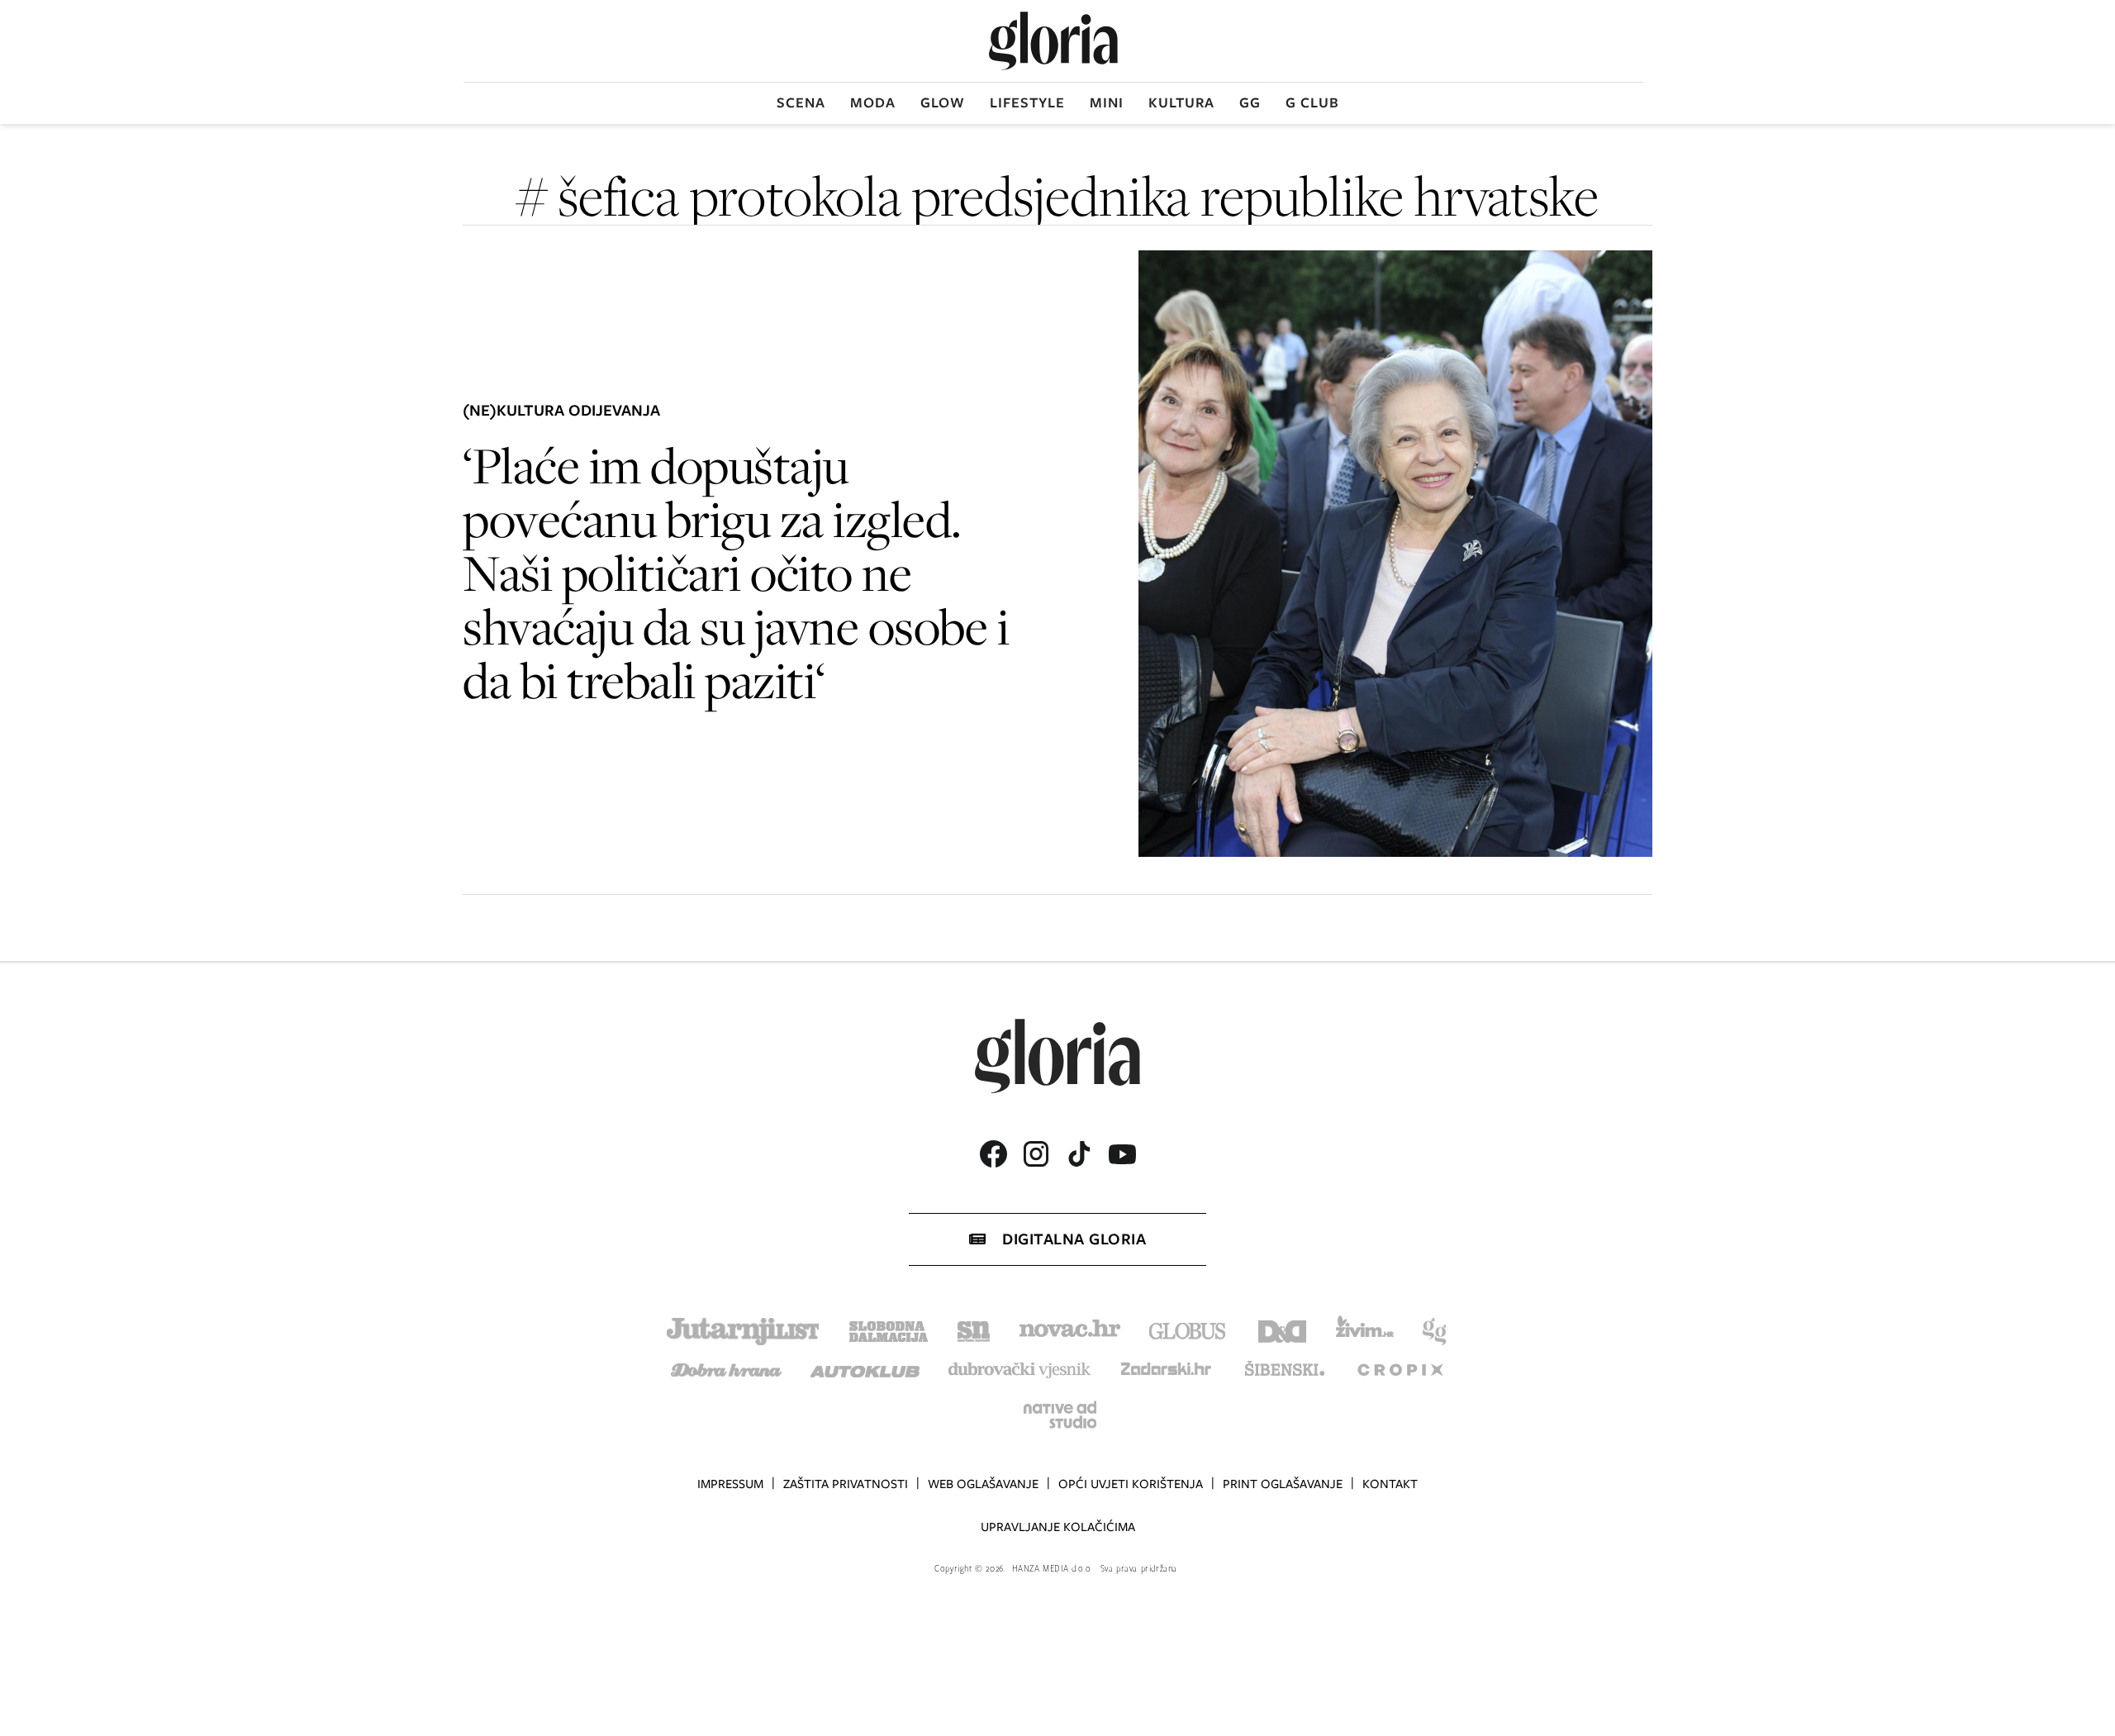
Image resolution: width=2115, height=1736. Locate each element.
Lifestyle (1027, 102)
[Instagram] (1036, 1154)
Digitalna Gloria (1074, 1239)
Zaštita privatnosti (846, 1484)
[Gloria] (1053, 41)
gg (1250, 102)
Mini (1107, 102)
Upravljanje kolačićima (1058, 1527)
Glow (943, 102)
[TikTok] (1079, 1154)
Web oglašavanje (983, 1484)
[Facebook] (993, 1154)
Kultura (1181, 102)
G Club (1312, 102)
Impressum (730, 1484)
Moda (873, 102)
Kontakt (1390, 1484)
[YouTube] (1122, 1154)
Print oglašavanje (1283, 1484)
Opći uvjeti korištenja (1131, 1484)
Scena (801, 102)
